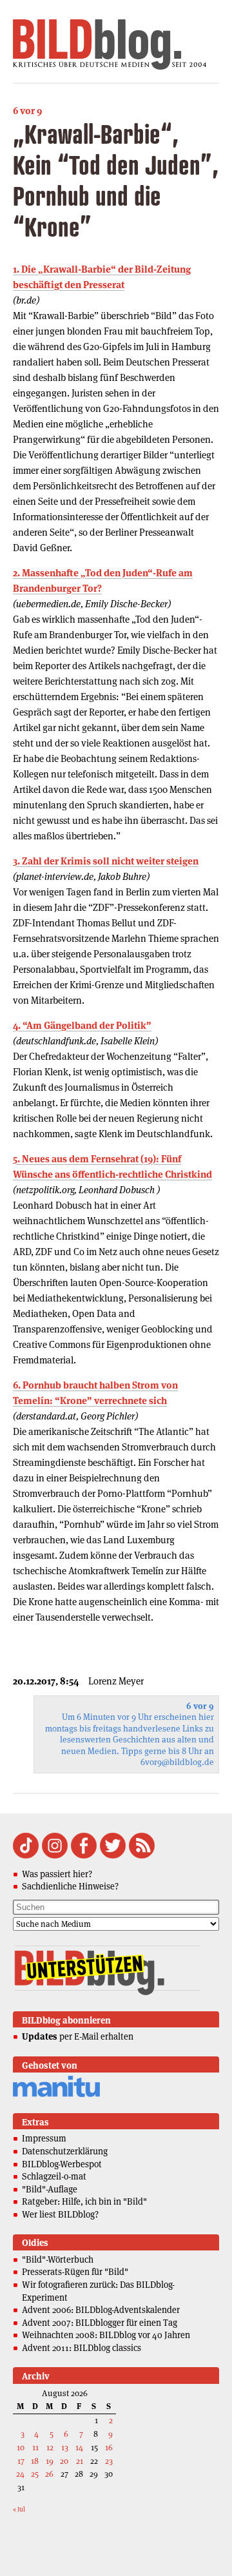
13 (65, 2447)
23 (109, 2461)
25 (35, 2474)
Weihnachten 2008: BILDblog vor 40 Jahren (106, 2335)
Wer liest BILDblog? (60, 2214)
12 (50, 2447)
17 (21, 2461)
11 (35, 2447)
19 (50, 2461)
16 (109, 2447)
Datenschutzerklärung (65, 2151)
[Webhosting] (56, 2095)
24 (20, 2474)
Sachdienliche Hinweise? (70, 1886)
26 (49, 2474)
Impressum (44, 2138)
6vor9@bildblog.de (177, 1762)
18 (35, 2461)
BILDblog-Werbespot (62, 2164)
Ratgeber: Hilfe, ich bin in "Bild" (84, 2201)
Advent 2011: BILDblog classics (82, 2348)
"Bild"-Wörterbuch (58, 2259)
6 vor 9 (27, 111)
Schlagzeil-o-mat (54, 2176)
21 (80, 2461)
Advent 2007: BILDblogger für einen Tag (100, 2323)
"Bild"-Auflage (50, 2189)
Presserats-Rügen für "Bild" (75, 2272)
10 (21, 2447)
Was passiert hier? (57, 1874)
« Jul (19, 2509)
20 (64, 2461)
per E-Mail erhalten (78, 2036)
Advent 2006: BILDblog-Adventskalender (101, 2310)
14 (79, 2447)
